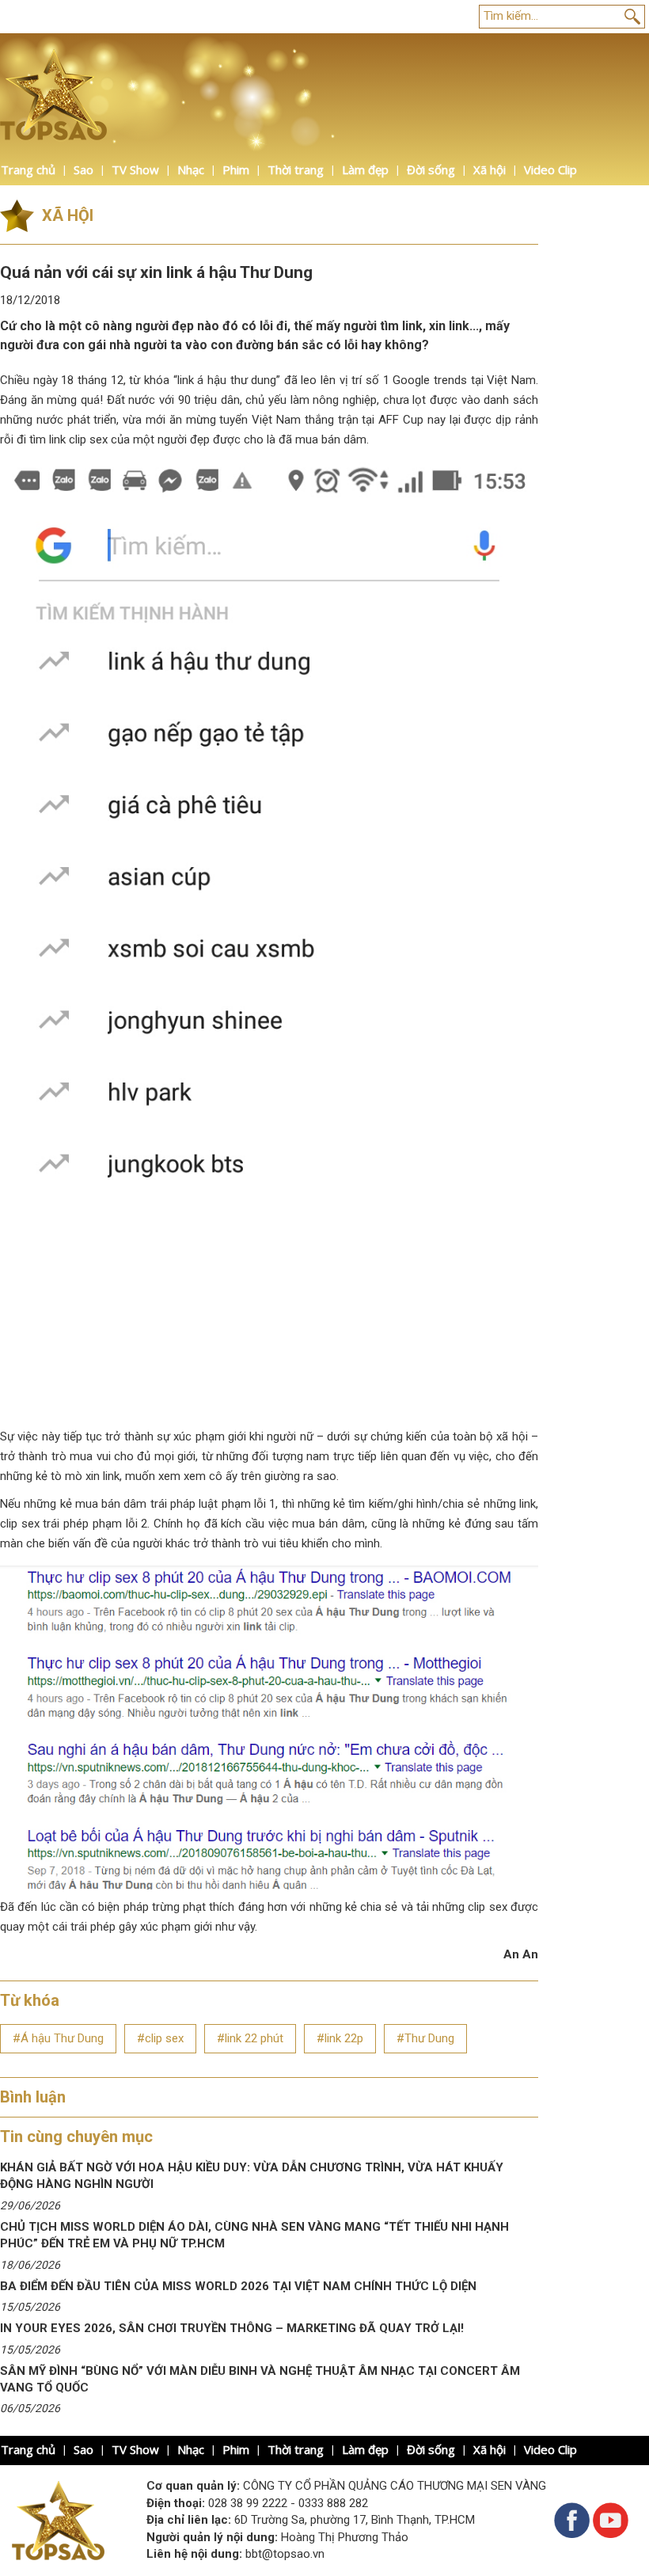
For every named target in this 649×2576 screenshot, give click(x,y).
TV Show (135, 169)
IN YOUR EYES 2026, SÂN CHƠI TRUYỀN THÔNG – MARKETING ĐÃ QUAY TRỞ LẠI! (232, 2328)
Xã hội (490, 169)
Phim (236, 169)
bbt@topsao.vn (285, 2554)
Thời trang (296, 169)
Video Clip (550, 169)
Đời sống (431, 169)
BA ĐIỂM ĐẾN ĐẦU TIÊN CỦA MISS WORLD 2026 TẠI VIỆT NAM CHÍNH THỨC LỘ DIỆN (238, 2286)
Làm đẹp (365, 169)
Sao (83, 169)
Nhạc (191, 169)
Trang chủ (28, 169)
